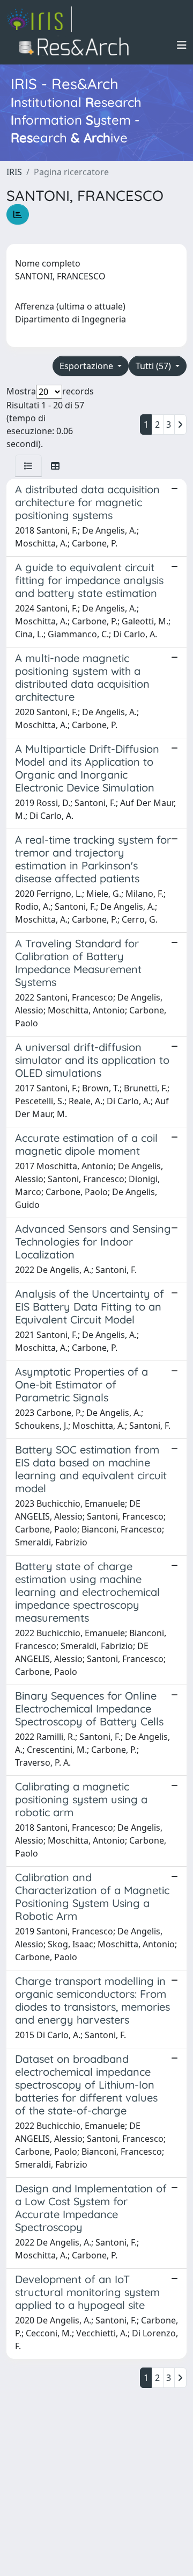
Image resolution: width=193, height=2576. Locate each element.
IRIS (14, 172)
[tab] (28, 466)
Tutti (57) (154, 366)
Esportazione (87, 366)
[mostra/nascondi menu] (182, 45)
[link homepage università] (77, 45)
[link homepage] (39, 19)
